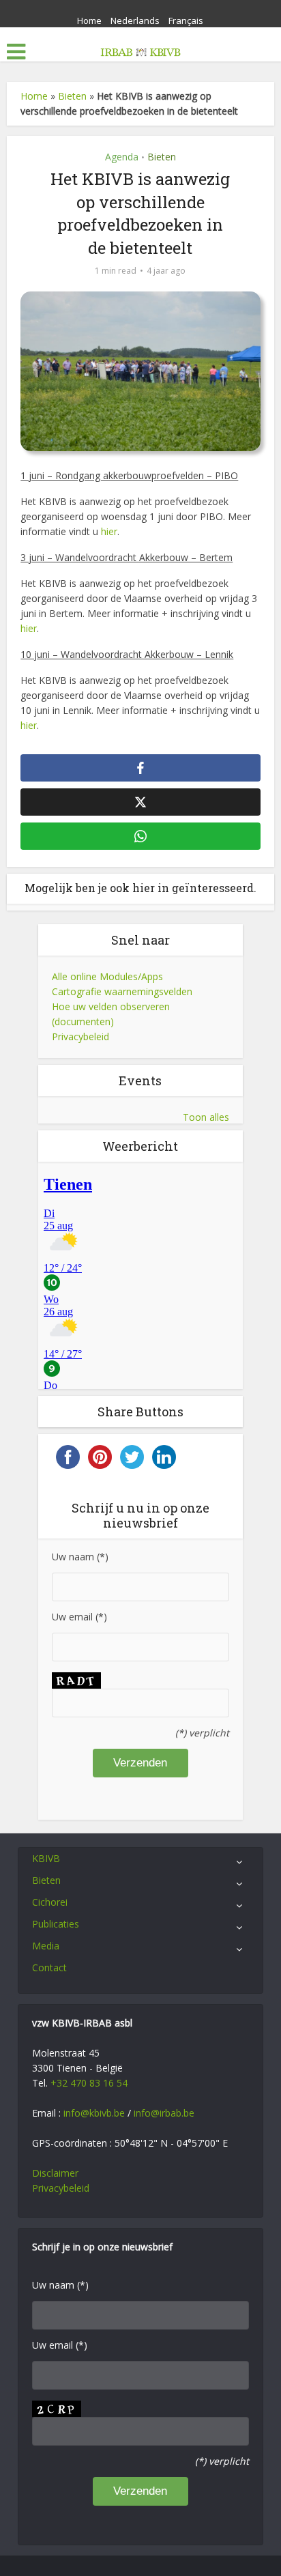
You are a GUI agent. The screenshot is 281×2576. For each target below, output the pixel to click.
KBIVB (46, 1858)
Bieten (72, 96)
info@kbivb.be (94, 2113)
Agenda (122, 157)
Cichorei (50, 1902)
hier (109, 531)
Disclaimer (55, 2173)
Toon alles (206, 1117)
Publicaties (56, 1924)
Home (89, 20)
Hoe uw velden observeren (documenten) (111, 1014)
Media (46, 1946)
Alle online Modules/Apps (107, 976)
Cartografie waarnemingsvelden (122, 991)
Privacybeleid (80, 1036)
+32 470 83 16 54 (89, 2083)
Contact (49, 1967)
